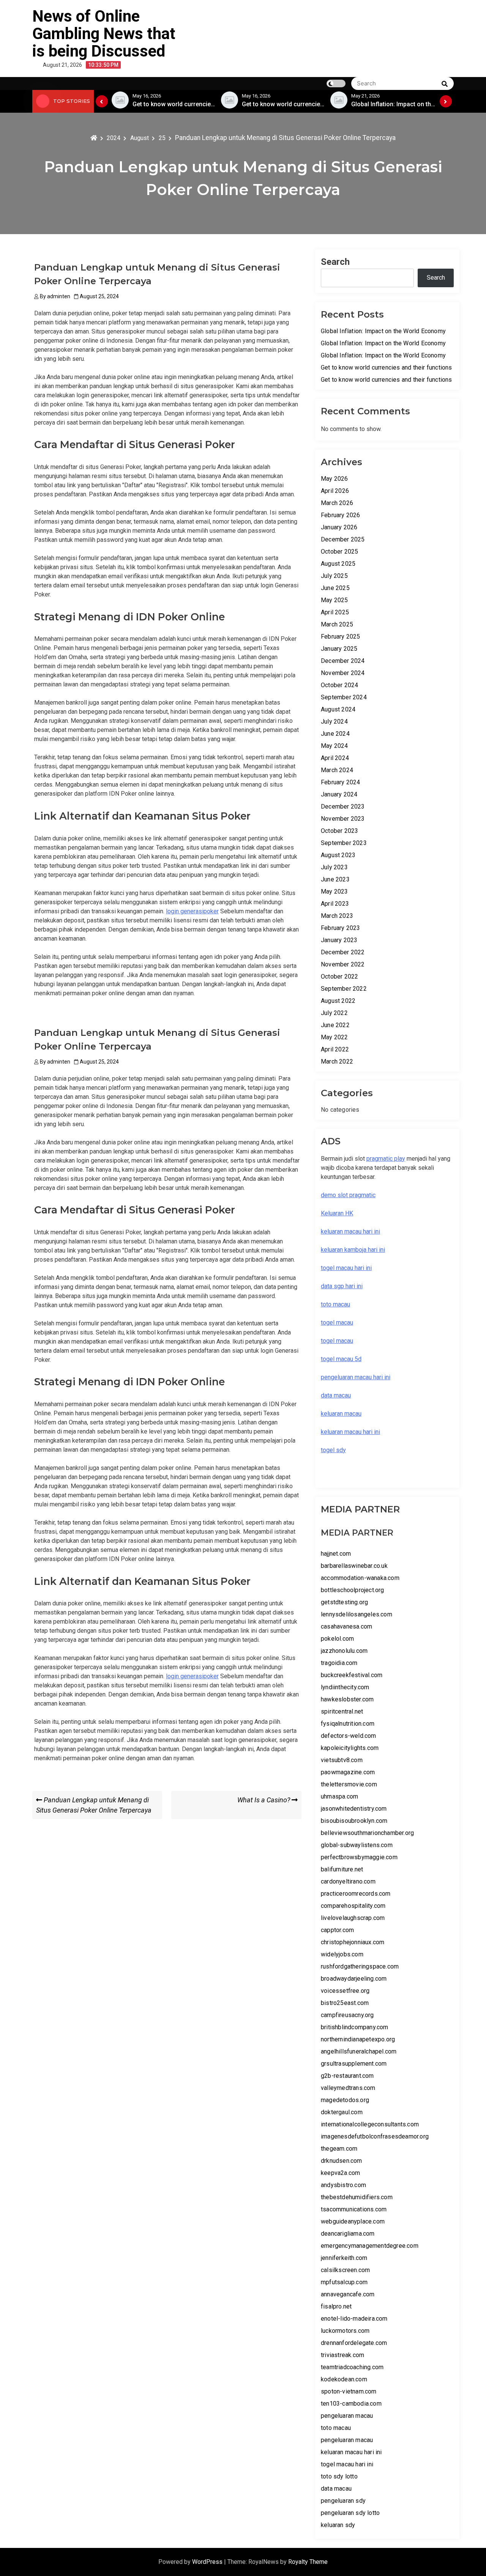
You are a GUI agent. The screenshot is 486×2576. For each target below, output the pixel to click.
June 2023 (335, 879)
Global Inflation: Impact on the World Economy (383, 331)
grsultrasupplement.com (354, 2064)
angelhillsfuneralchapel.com (359, 2051)
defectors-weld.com (349, 1736)
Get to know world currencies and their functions (387, 367)
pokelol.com (337, 1639)
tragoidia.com (339, 1663)
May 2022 (335, 1037)
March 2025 (337, 624)
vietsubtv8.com (342, 1760)
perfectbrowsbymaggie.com (359, 1857)
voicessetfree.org (345, 1991)
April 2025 (335, 612)
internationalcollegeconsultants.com (370, 2124)
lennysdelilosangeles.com (357, 1614)
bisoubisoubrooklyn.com (354, 1821)
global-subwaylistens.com (357, 1845)
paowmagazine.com (348, 1772)
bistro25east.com (345, 2003)
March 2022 (337, 1061)
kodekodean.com (344, 2379)
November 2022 (343, 964)
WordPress (208, 2562)
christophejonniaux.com (353, 1942)
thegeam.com (339, 2149)
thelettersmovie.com (349, 1784)
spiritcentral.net (342, 1711)
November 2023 (343, 819)
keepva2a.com (340, 2173)
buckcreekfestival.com (352, 1675)
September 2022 (344, 989)
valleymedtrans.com (348, 2088)
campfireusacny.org (347, 2015)
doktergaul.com (342, 2112)
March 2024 (337, 770)
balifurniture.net (342, 1869)
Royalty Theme (308, 2562)
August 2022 (338, 1001)
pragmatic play (386, 1159)
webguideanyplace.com (353, 2221)
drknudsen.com (342, 2161)
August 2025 (338, 564)
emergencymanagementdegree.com (370, 2246)
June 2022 (335, 1025)
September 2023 (344, 843)
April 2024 (335, 758)
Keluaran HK (337, 1213)
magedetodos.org (345, 2100)
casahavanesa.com (346, 1626)
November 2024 (343, 673)
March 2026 (337, 503)
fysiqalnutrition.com (348, 1724)
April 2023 (335, 904)
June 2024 (335, 734)
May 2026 (335, 479)
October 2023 (339, 831)
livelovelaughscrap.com (353, 1918)
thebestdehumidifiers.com (357, 2197)
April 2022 (335, 1049)
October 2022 (339, 976)
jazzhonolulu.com (344, 1651)
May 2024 (335, 746)
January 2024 (339, 794)
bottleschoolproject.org (353, 1590)
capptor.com (337, 1930)
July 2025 (334, 576)
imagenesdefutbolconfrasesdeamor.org (375, 2136)
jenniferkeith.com (344, 2258)
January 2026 (339, 527)
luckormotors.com (345, 2331)
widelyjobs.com (342, 1954)
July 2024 (334, 722)
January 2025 (339, 649)
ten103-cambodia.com (351, 2404)
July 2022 (334, 1013)
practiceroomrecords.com (356, 1894)
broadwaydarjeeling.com (354, 1979)
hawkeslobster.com (347, 1699)
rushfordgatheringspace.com (360, 1966)
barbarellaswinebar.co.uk (354, 1566)
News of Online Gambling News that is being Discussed (104, 34)
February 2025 (341, 637)
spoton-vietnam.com (349, 2391)
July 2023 (334, 867)
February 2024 (341, 782)
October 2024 (339, 685)
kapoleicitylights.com (350, 1748)
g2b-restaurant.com (347, 2076)
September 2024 (344, 697)
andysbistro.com (343, 2185)
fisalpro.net (336, 2306)
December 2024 (343, 661)
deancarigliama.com (348, 2234)
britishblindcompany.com (355, 2027)
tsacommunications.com (354, 2209)
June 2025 (335, 588)
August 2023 (338, 855)
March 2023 (337, 916)
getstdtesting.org (344, 1602)
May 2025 (335, 600)
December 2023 (343, 806)
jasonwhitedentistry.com (354, 1809)
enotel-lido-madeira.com (354, 2319)
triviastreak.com (342, 2355)
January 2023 (339, 940)
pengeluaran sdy (343, 2501)
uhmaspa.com (339, 1796)
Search (335, 262)
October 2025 (339, 552)
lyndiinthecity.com (345, 1687)
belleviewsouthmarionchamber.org (367, 1833)
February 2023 (341, 928)
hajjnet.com (336, 1554)
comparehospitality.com (353, 1906)
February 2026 (341, 515)
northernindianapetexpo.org (358, 2039)
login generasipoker (192, 911)
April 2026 (335, 491)
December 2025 (343, 539)
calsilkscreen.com (345, 2270)
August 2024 (338, 709)
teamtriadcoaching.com (352, 2367)
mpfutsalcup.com (344, 2282)
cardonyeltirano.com (348, 1881)
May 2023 (335, 891)
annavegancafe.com (348, 2294)
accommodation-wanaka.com (360, 1578)
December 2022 (343, 952)
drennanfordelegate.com (354, 2343)
